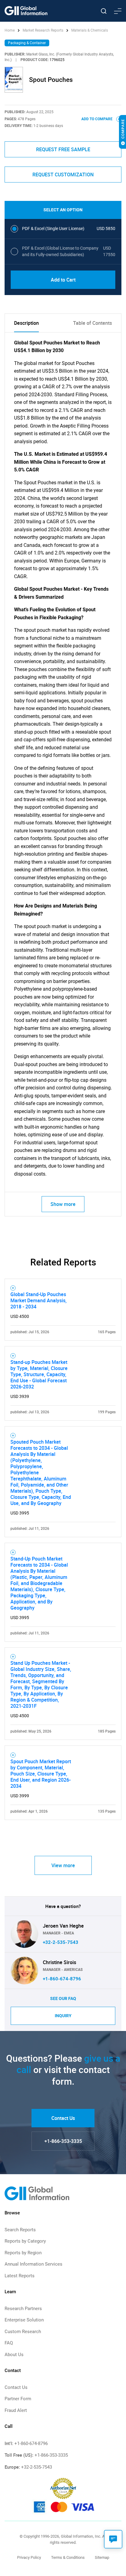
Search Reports (20, 2230)
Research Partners (23, 2309)
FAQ (9, 2343)
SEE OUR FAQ (63, 1998)
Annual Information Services (33, 2264)
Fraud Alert (16, 2410)
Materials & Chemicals (90, 30)
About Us (14, 2355)
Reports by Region (23, 2253)
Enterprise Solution (24, 2320)
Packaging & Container (27, 43)
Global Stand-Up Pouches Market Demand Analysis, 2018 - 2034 (39, 1300)
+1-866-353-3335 (63, 2141)
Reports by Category (25, 2241)
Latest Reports (20, 2276)
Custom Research (23, 2332)
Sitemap (102, 2557)
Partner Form (18, 2399)
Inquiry (63, 2016)
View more (63, 1865)
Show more (63, 1204)
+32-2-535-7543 (61, 1942)
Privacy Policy (29, 2557)
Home (10, 30)
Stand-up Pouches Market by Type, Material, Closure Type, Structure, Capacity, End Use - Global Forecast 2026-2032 (39, 1374)
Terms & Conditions (68, 2557)
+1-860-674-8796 (62, 1979)
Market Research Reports (43, 30)
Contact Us (63, 2118)
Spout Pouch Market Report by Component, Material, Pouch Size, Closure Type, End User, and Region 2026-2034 (41, 1774)
